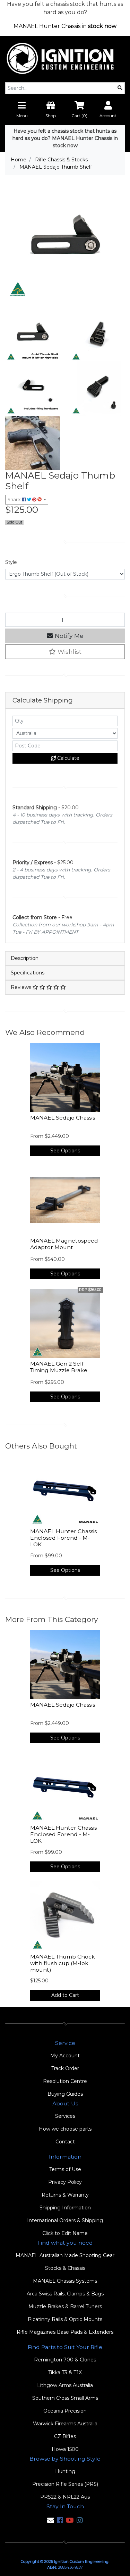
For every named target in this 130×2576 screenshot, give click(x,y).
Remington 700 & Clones (65, 2360)
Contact (65, 2142)
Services (65, 2116)
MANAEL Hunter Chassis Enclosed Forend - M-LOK (63, 1538)
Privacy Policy (65, 2182)
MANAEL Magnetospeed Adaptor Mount (64, 1244)
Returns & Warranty (65, 2195)
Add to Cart (65, 1995)
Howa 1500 (65, 2449)
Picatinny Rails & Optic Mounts (65, 2319)
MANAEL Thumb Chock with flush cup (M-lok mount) (63, 1963)
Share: (15, 499)
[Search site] (120, 88)
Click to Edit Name (65, 2233)
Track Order (65, 2068)
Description (25, 958)
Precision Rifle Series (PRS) (65, 2484)
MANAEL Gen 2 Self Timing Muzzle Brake (59, 1367)
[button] (65, 652)
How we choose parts (65, 2129)
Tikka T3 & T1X (65, 2372)
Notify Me (68, 636)
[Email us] (51, 2520)
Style (11, 562)
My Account (65, 2056)
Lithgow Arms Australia (65, 2385)
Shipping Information (65, 2208)
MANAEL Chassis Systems (65, 2281)
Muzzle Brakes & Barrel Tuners (65, 2306)
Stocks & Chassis (65, 2268)
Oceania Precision (65, 2411)
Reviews (22, 987)
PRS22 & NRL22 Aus (65, 2497)
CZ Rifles (65, 2436)
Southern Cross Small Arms (65, 2398)
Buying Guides (65, 2094)
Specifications (28, 973)
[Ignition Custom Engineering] (65, 59)
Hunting (65, 2471)
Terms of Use (65, 2169)
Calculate (68, 758)
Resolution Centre (65, 2081)
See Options (65, 1151)
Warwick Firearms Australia (65, 2424)
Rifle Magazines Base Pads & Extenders (65, 2332)
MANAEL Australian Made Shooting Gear (65, 2255)
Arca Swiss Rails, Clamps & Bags (65, 2294)
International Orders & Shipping (65, 2220)
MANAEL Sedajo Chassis (63, 1118)
